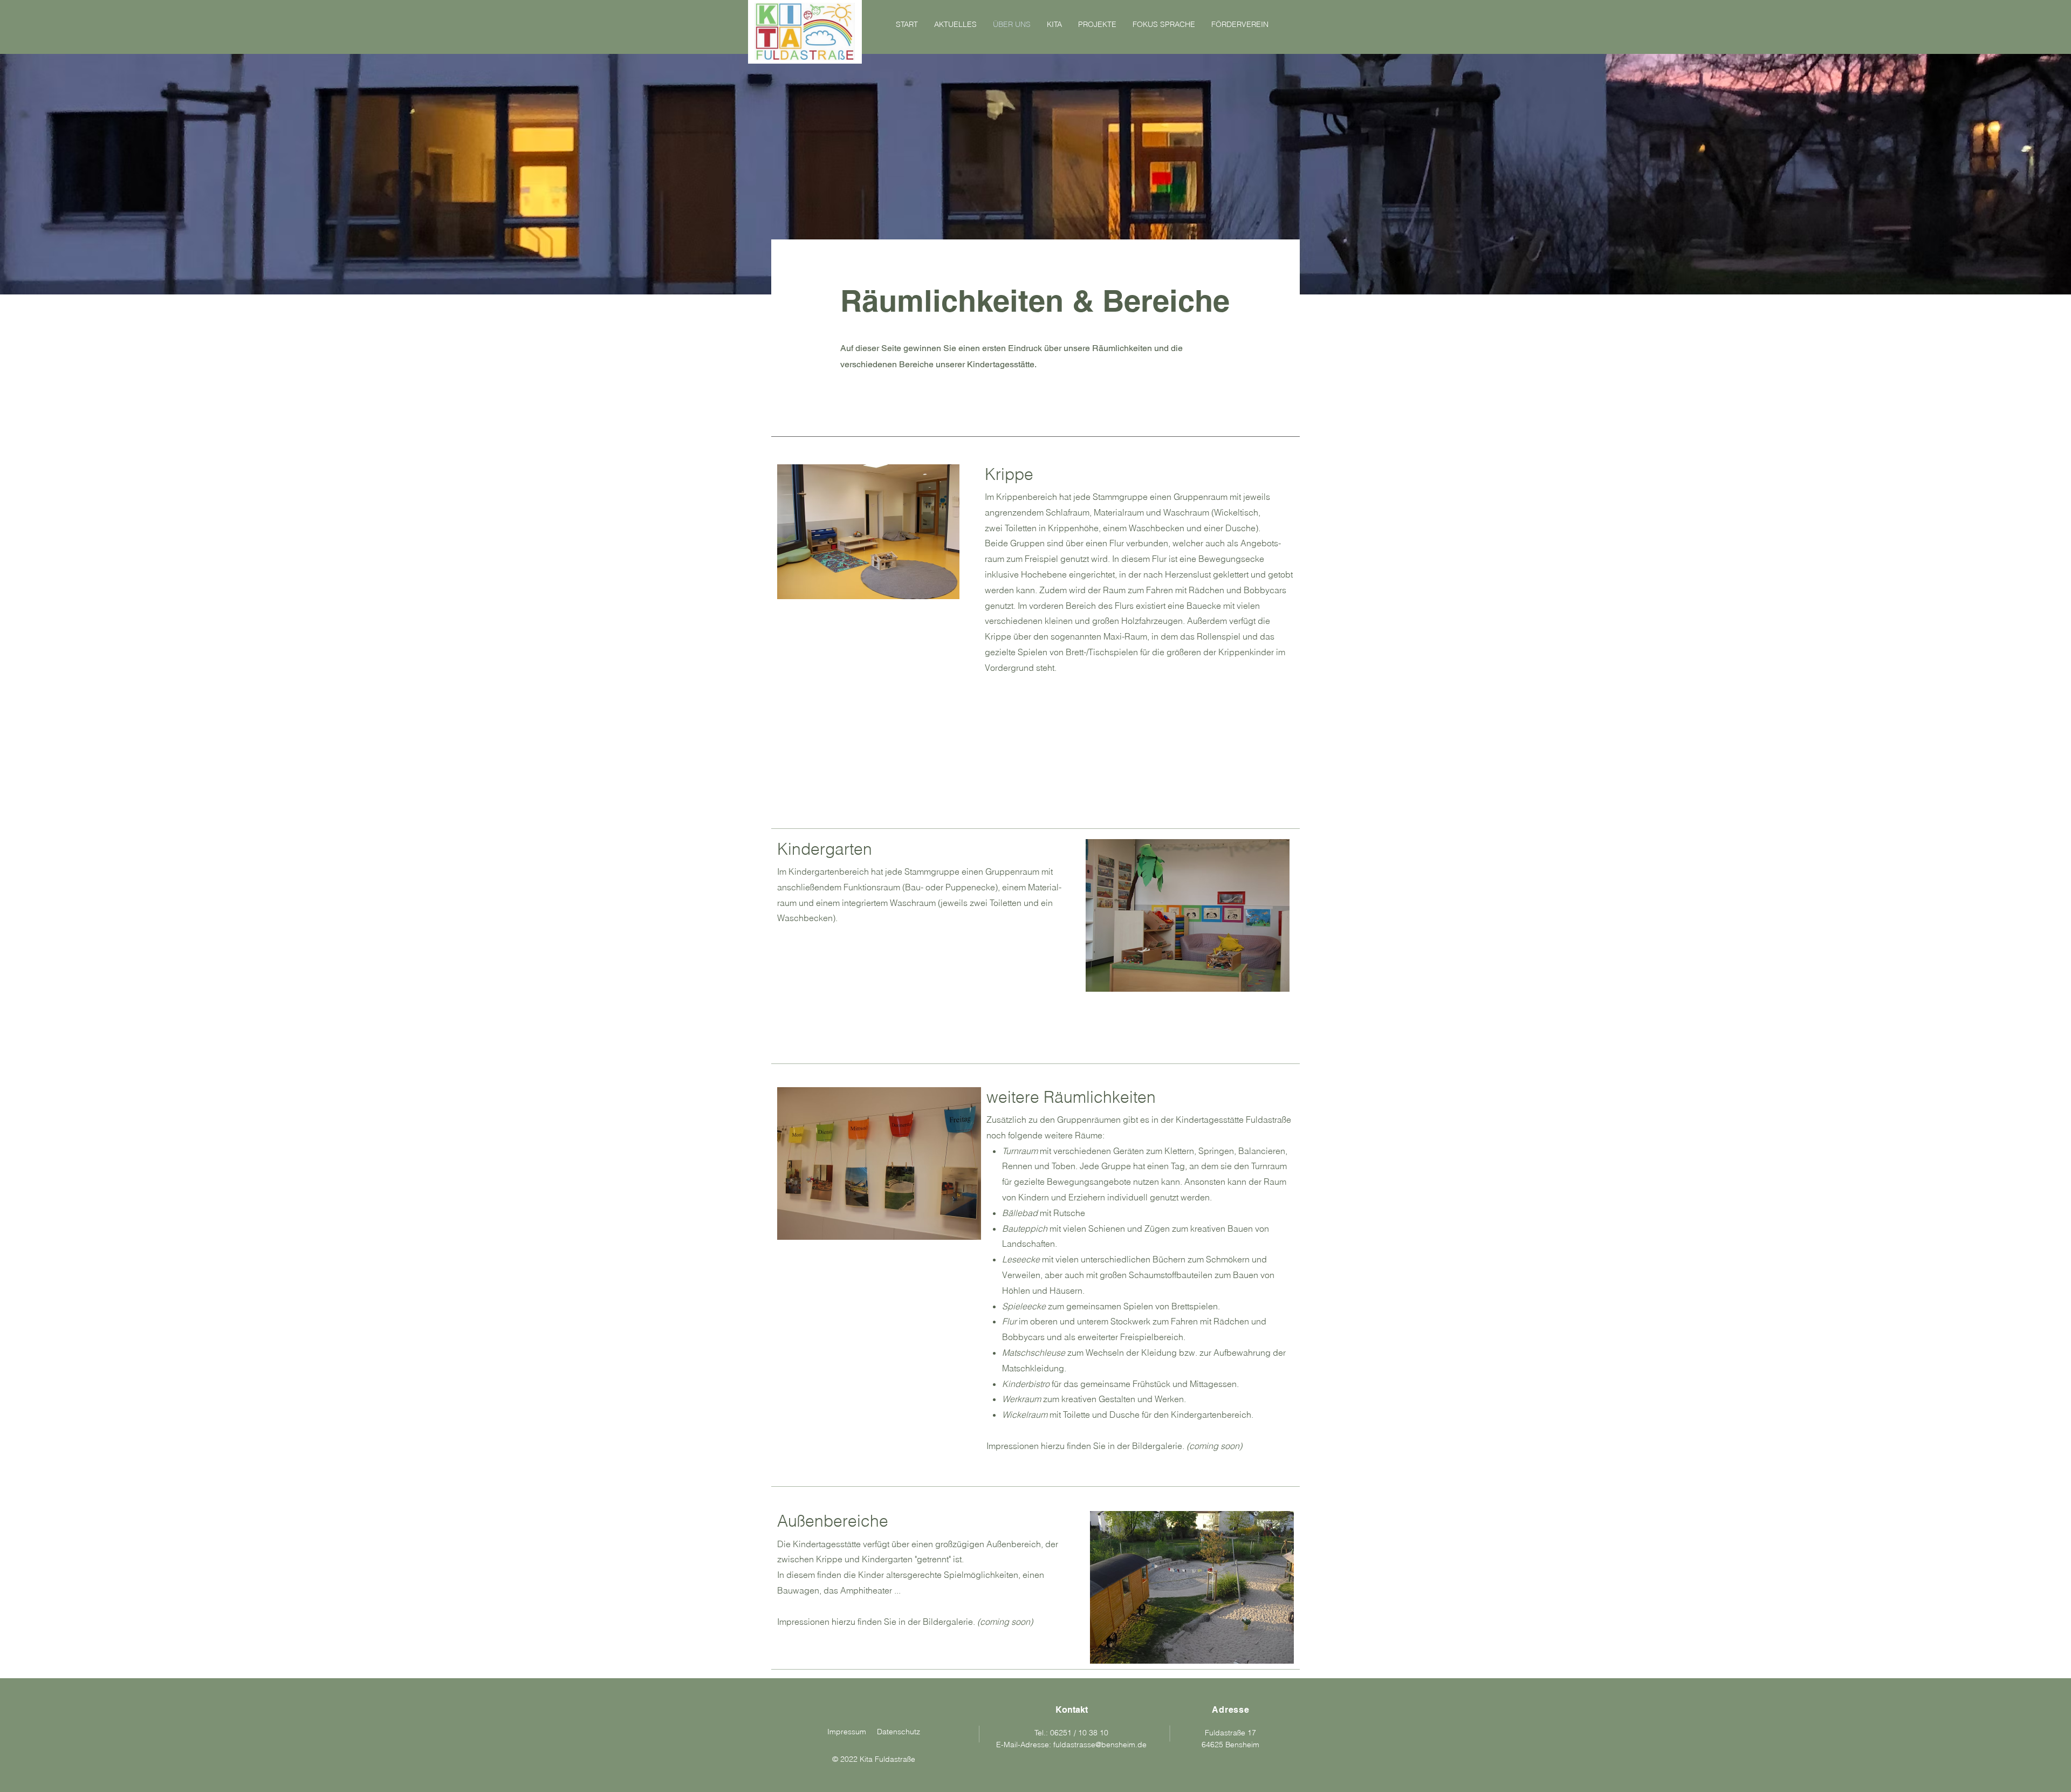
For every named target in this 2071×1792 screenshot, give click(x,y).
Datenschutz (899, 1732)
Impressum (847, 1732)
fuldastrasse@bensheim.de (1100, 1745)
